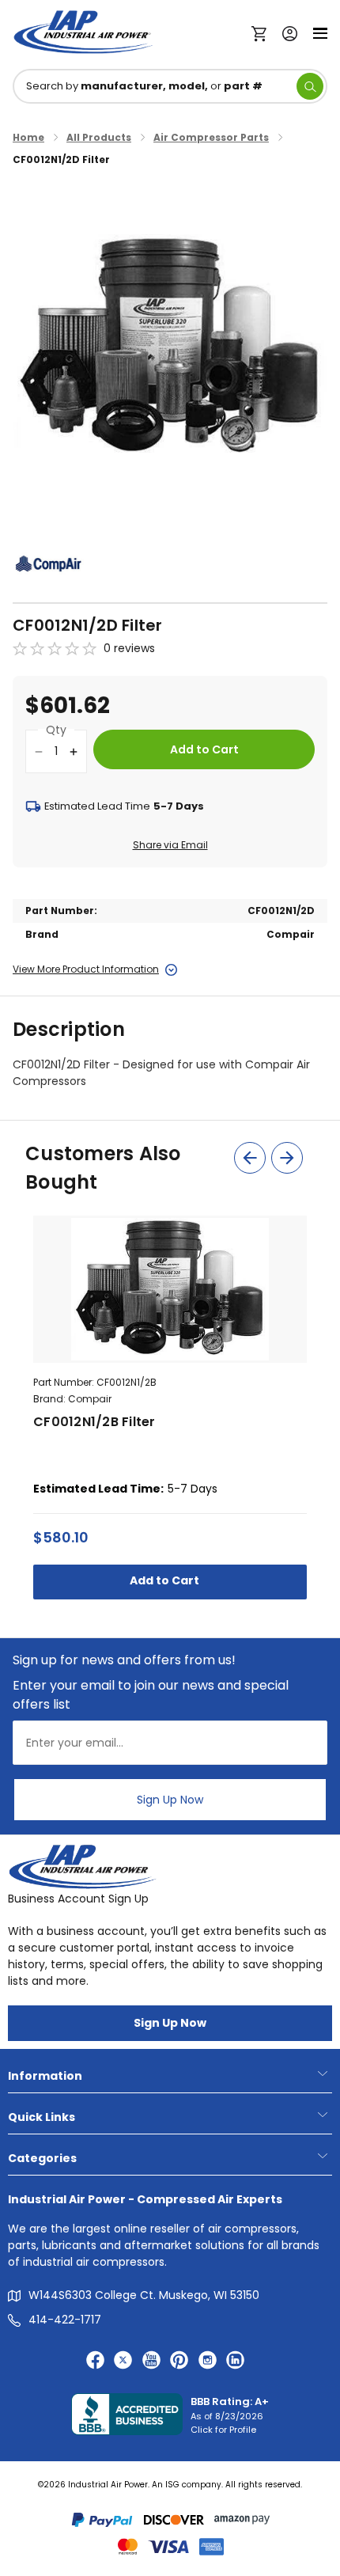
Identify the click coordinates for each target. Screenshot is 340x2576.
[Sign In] (286, 32)
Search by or (144, 86)
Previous (250, 1158)
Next (287, 1158)
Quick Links (42, 2117)
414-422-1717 (65, 2320)
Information (45, 2076)
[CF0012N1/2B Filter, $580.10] (170, 1289)
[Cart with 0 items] (263, 32)
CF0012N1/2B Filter (94, 1422)
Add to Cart (166, 1580)
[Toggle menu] (320, 32)
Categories (42, 2158)
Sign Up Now (170, 1800)
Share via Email (170, 845)
